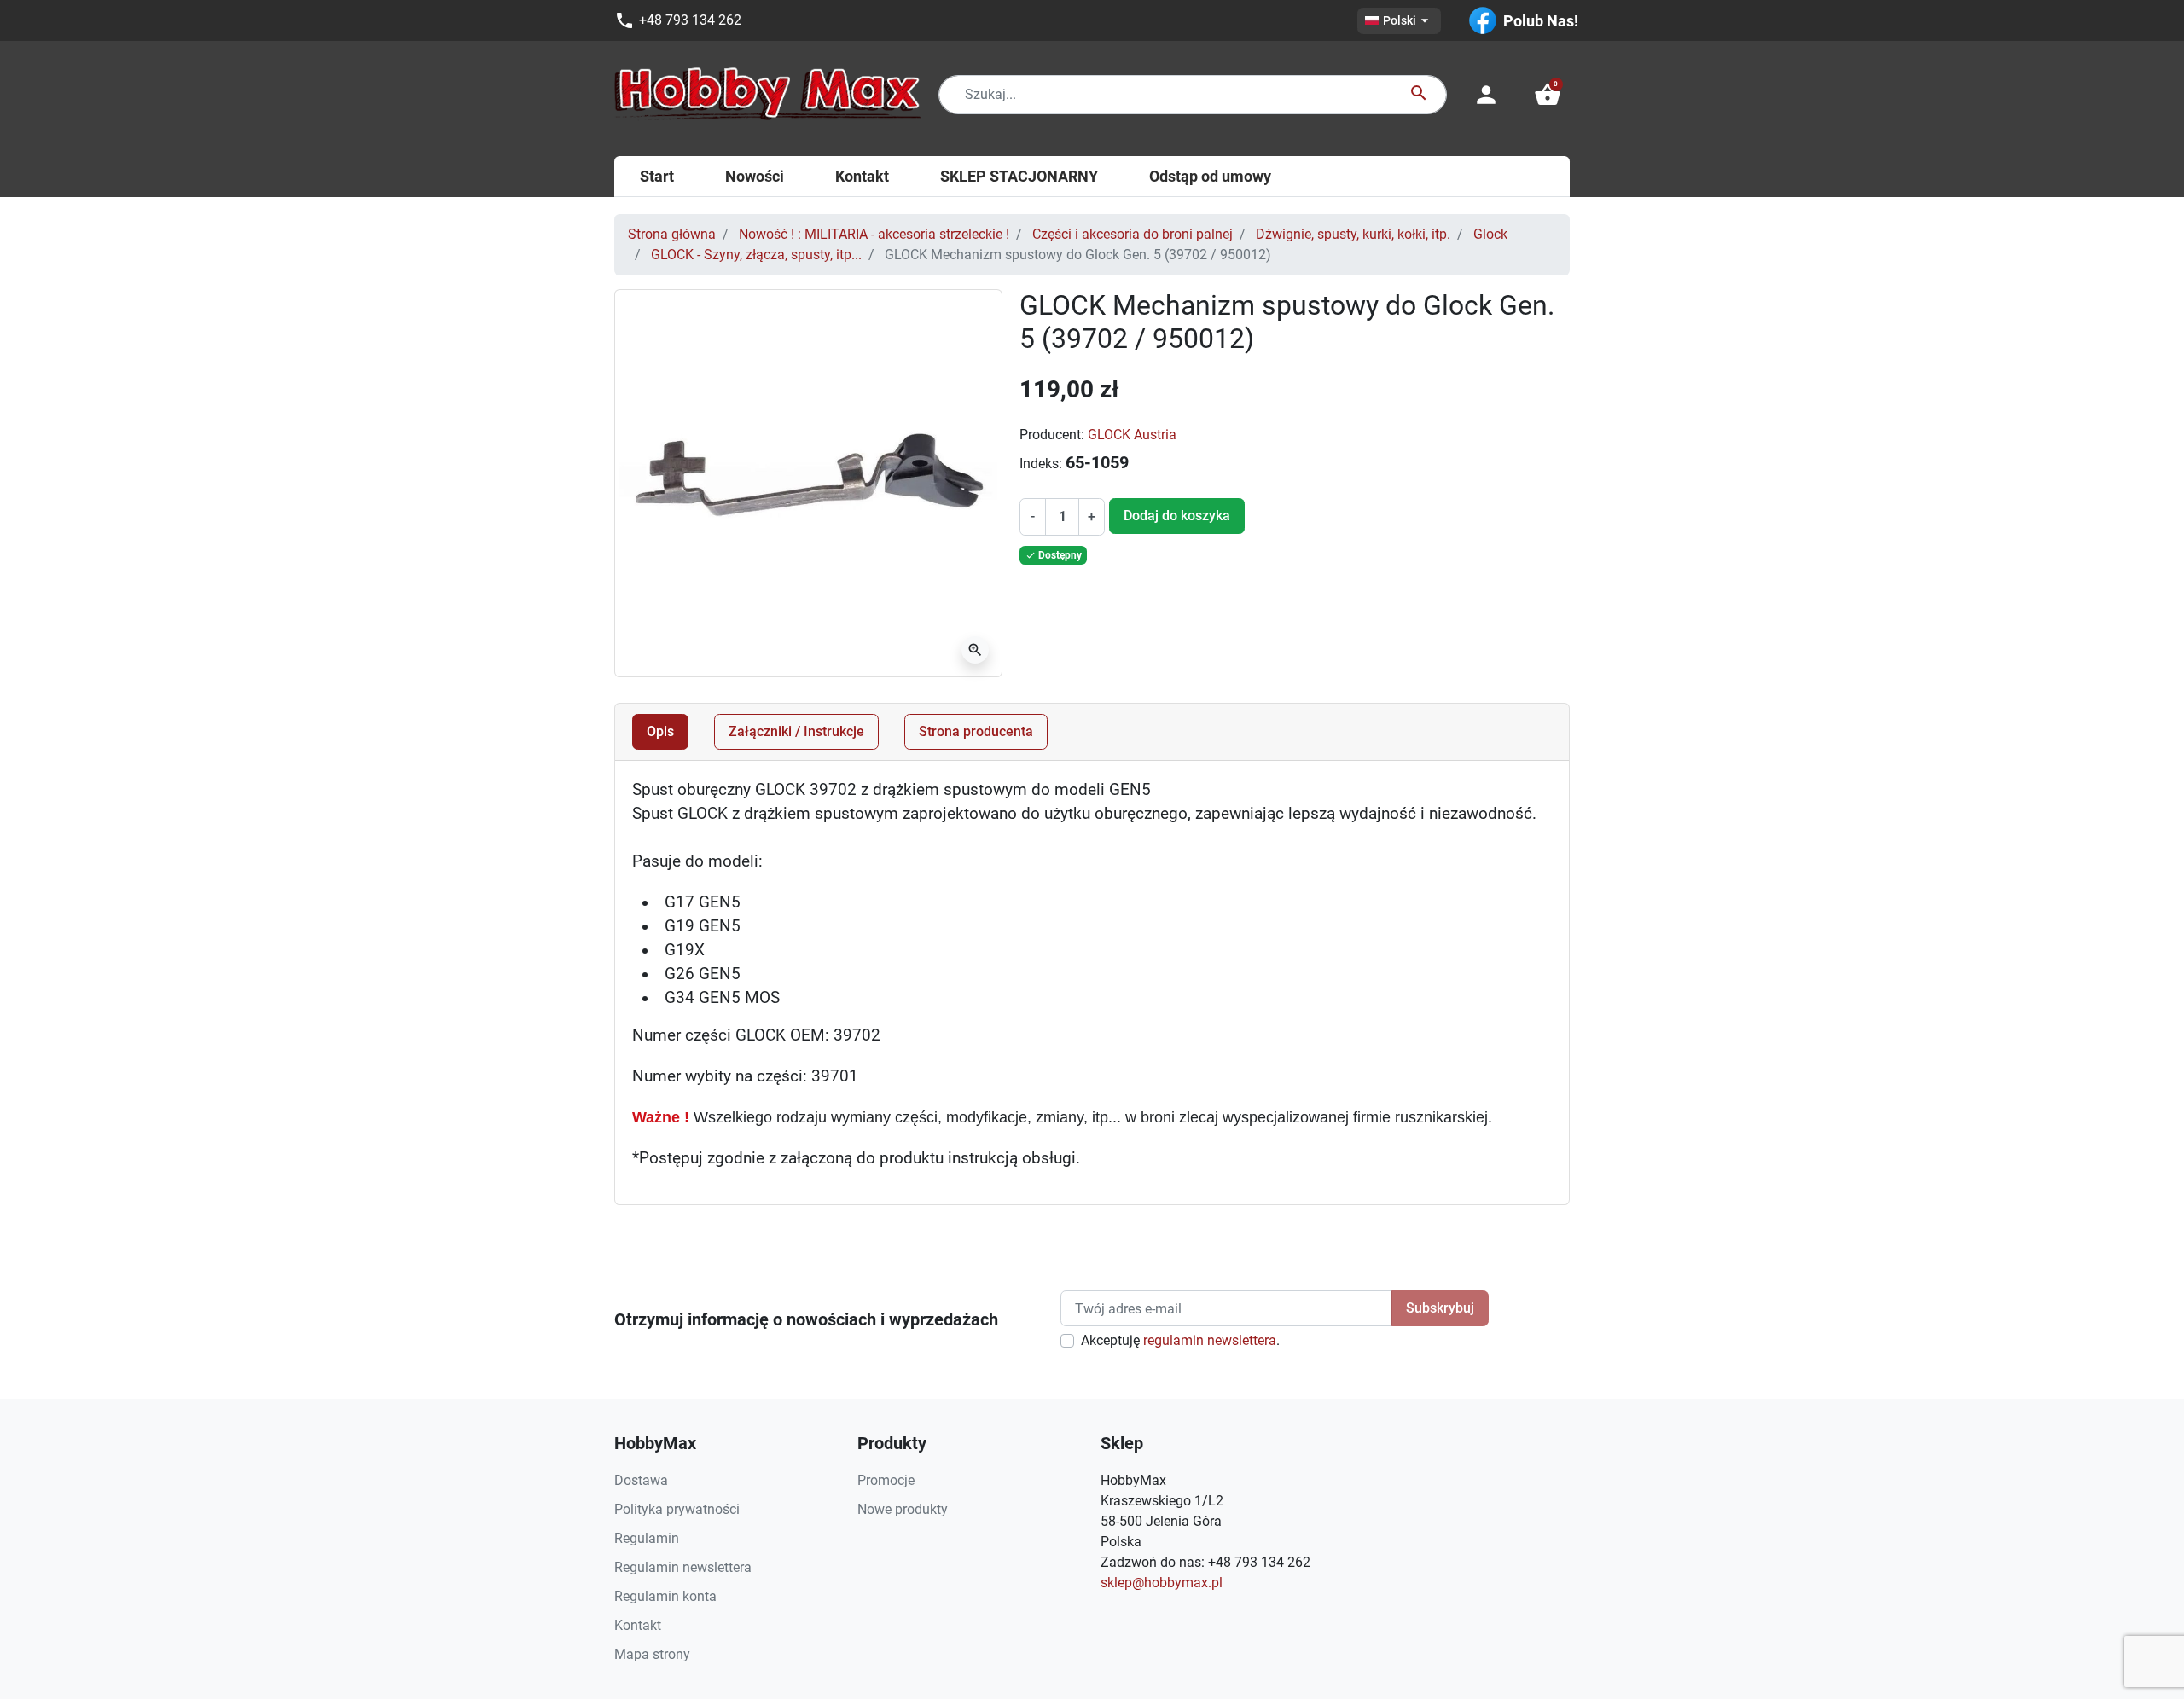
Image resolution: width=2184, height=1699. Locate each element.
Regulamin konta (665, 1596)
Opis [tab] (660, 731)
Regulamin (647, 1538)
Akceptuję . (1180, 1340)
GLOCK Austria (1132, 435)
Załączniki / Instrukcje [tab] (796, 731)
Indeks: (1041, 464)
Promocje (886, 1480)
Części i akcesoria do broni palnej (1133, 234)
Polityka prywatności (677, 1509)
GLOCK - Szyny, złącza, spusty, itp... (756, 255)
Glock (1490, 234)
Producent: (1052, 435)
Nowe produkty (903, 1509)
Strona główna (672, 234)
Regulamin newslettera (683, 1567)
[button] (1548, 95)
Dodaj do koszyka (1177, 516)
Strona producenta (976, 731)
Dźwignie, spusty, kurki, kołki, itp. (1353, 234)
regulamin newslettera (1210, 1340)
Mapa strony (652, 1654)
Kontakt (638, 1625)
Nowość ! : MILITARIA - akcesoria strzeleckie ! (874, 234)
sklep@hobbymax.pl (1162, 1583)
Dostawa (641, 1480)
